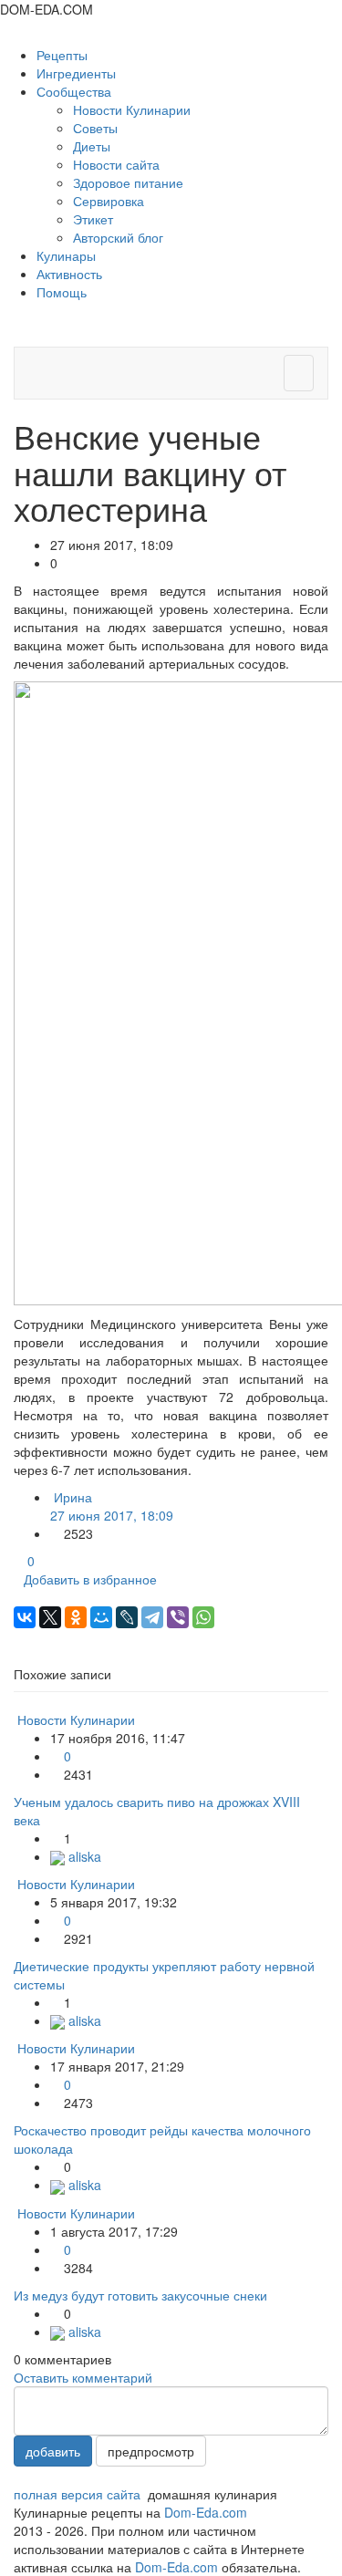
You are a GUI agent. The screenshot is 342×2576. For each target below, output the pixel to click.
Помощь (62, 292)
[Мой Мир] (101, 1617)
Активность (69, 274)
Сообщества (76, 91)
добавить (53, 2451)
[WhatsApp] (203, 1617)
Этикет (93, 219)
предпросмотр (151, 2451)
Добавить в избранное (90, 1579)
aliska (83, 1856)
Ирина (112, 1506)
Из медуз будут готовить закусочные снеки (140, 2295)
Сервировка (109, 201)
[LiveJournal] (127, 1617)
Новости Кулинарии (132, 109)
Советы (95, 128)
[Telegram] (152, 1617)
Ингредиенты (76, 73)
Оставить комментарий (83, 2377)
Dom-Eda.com (206, 2512)
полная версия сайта (77, 2494)
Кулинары (66, 255)
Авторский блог (118, 237)
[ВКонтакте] (25, 1617)
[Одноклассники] (76, 1617)
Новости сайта (116, 164)
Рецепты (62, 55)
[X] (50, 1617)
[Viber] (178, 1617)
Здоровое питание (128, 182)
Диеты (92, 146)
